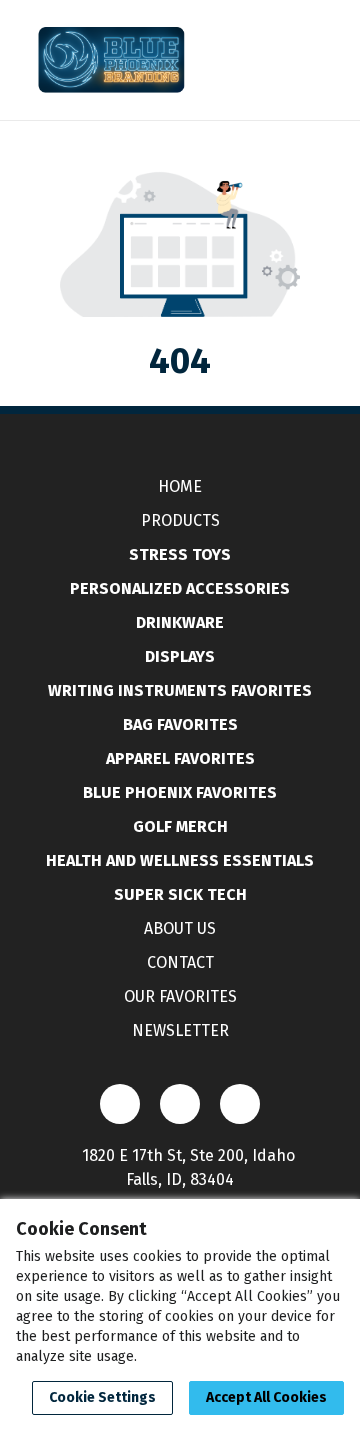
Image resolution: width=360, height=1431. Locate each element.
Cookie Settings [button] (102, 1397)
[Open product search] (265, 60)
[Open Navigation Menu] (305, 60)
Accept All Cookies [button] (266, 1397)
